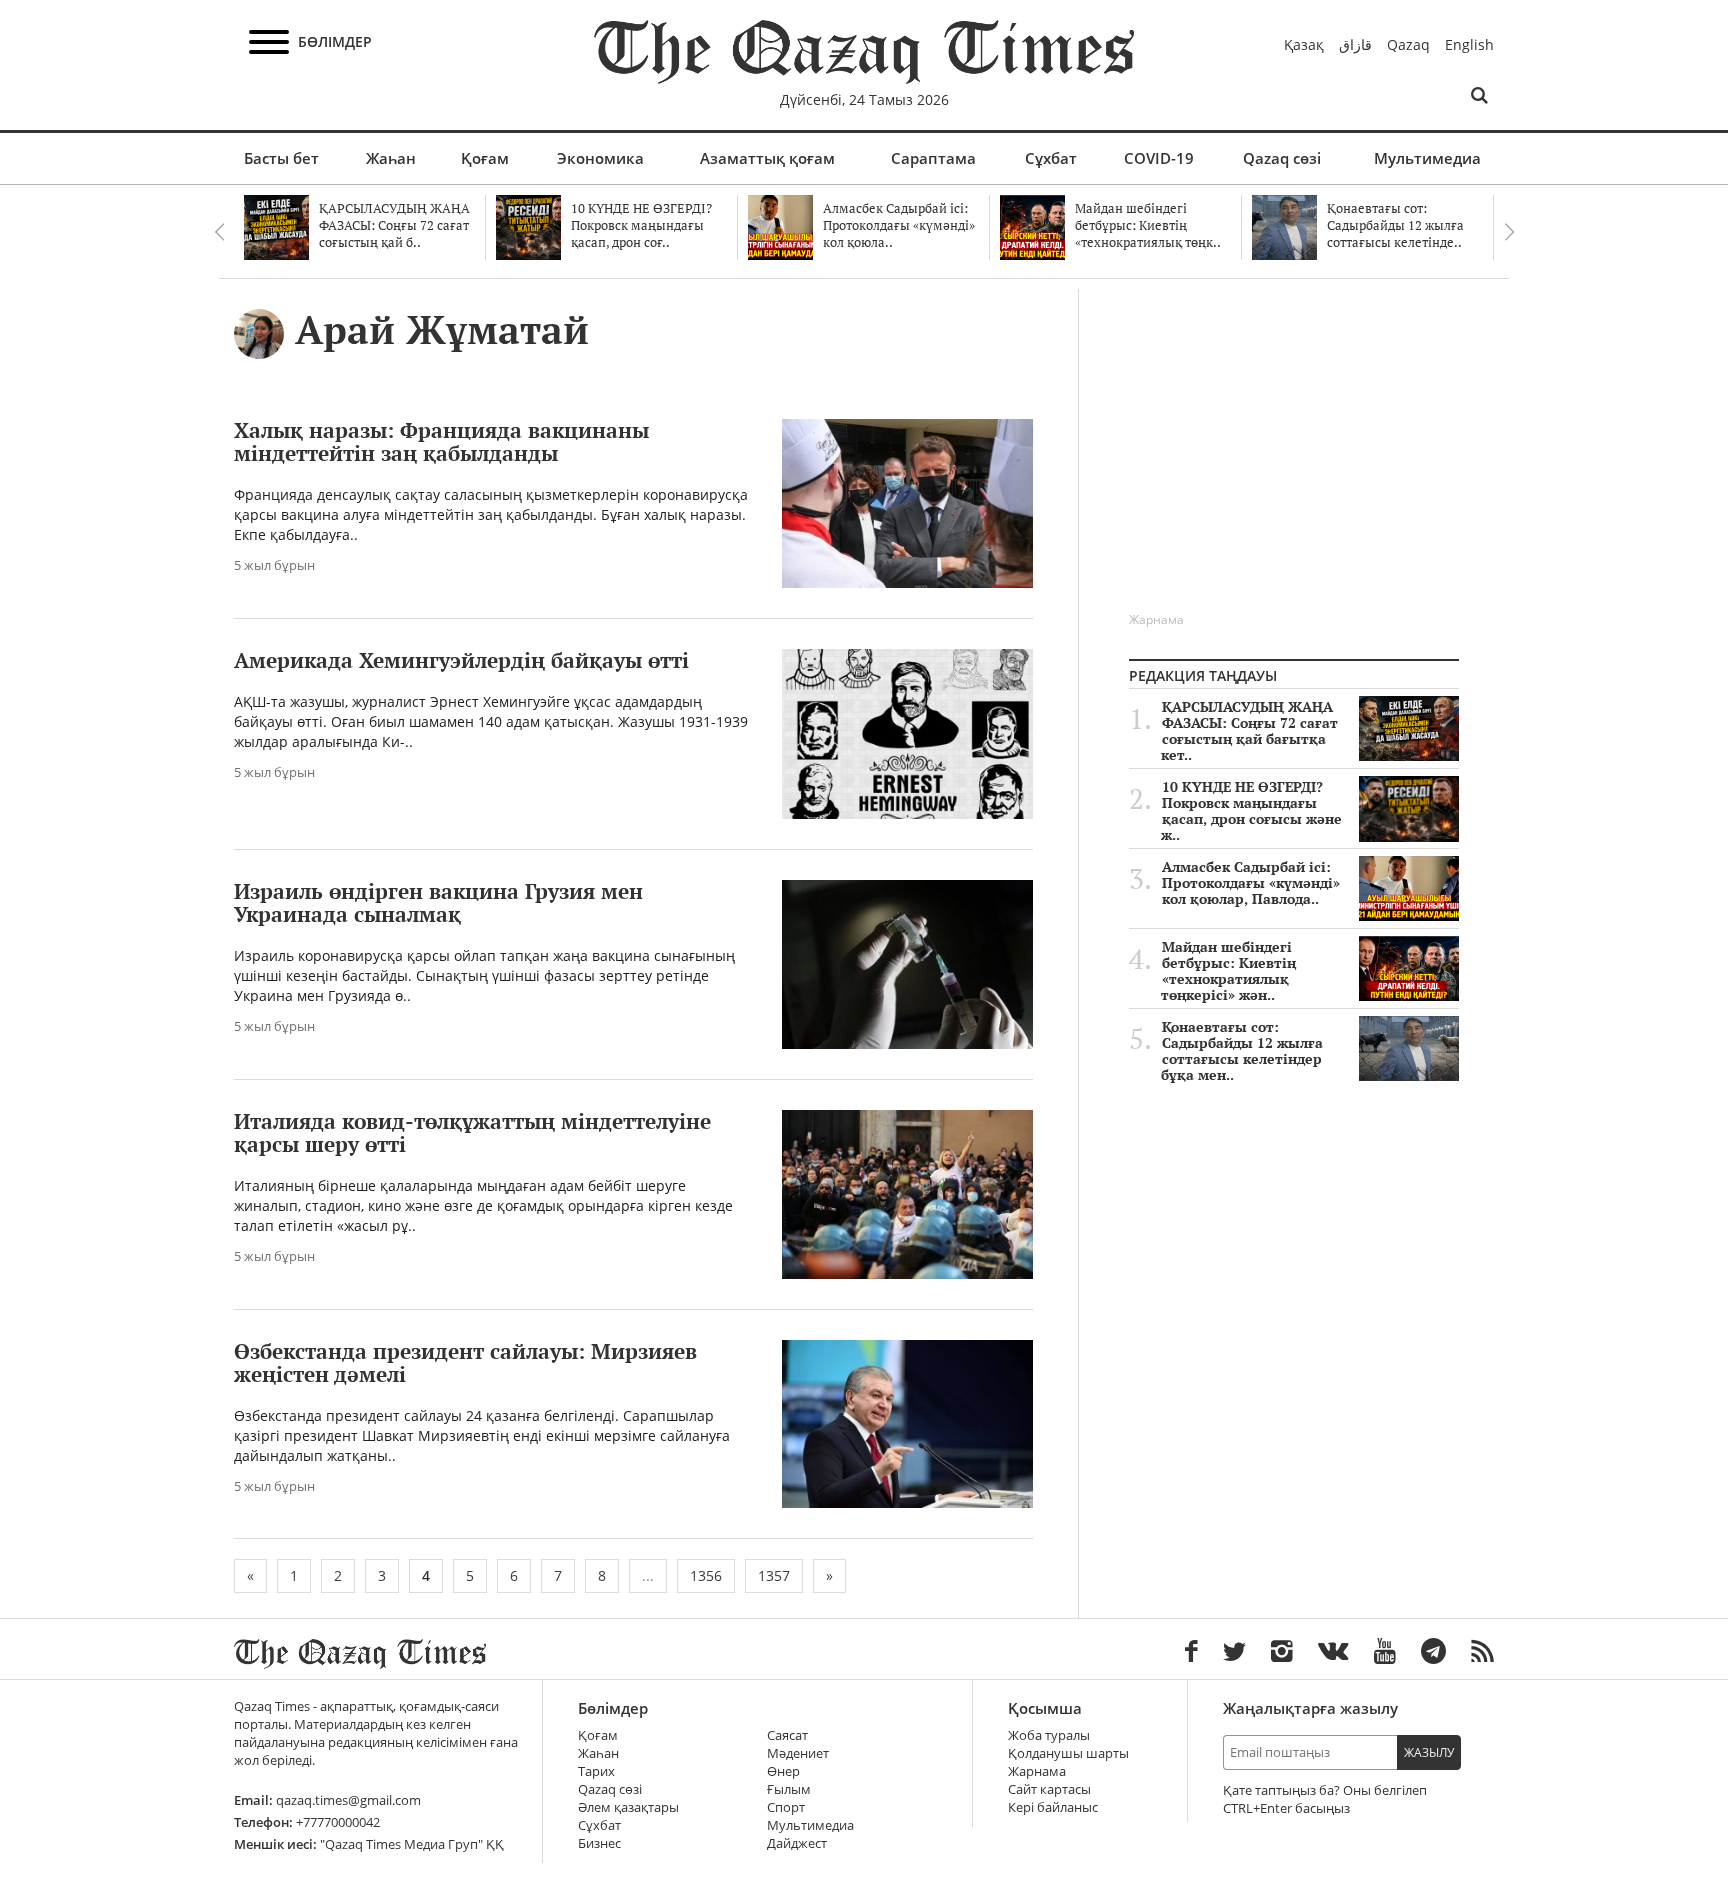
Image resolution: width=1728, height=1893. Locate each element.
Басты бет (281, 158)
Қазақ (1304, 44)
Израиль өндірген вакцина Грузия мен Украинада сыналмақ (438, 902)
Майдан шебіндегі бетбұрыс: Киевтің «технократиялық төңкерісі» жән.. (1228, 971)
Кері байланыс (1053, 1807)
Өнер (783, 1771)
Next (1509, 232)
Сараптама (933, 158)
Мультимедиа (1427, 158)
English (1469, 44)
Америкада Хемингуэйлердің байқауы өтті (461, 660)
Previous (219, 232)
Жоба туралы (1049, 1735)
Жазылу (1429, 1752)
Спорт (786, 1807)
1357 (774, 1575)
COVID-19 (1159, 158)
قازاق (1355, 44)
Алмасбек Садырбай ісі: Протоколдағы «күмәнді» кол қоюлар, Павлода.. (1251, 883)
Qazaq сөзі (1282, 158)
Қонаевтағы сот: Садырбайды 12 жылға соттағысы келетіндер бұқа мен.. (1242, 1051)
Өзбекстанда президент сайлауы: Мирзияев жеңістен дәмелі (465, 1362)
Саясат (787, 1735)
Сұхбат (1051, 158)
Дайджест (797, 1843)
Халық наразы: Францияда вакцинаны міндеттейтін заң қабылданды (441, 441)
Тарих (596, 1771)
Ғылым (789, 1789)
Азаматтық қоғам (767, 158)
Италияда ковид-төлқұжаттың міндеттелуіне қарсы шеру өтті (472, 1132)
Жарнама (1037, 1771)
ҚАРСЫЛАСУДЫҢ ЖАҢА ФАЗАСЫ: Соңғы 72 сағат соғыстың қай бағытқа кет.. (1249, 731)
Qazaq (1408, 44)
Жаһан (391, 158)
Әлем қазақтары (628, 1807)
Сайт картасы (1049, 1789)
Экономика (600, 158)
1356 (706, 1575)
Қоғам (485, 158)
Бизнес (599, 1843)
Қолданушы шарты (1068, 1753)
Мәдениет (798, 1753)
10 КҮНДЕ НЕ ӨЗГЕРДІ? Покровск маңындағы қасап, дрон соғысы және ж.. (1251, 811)
